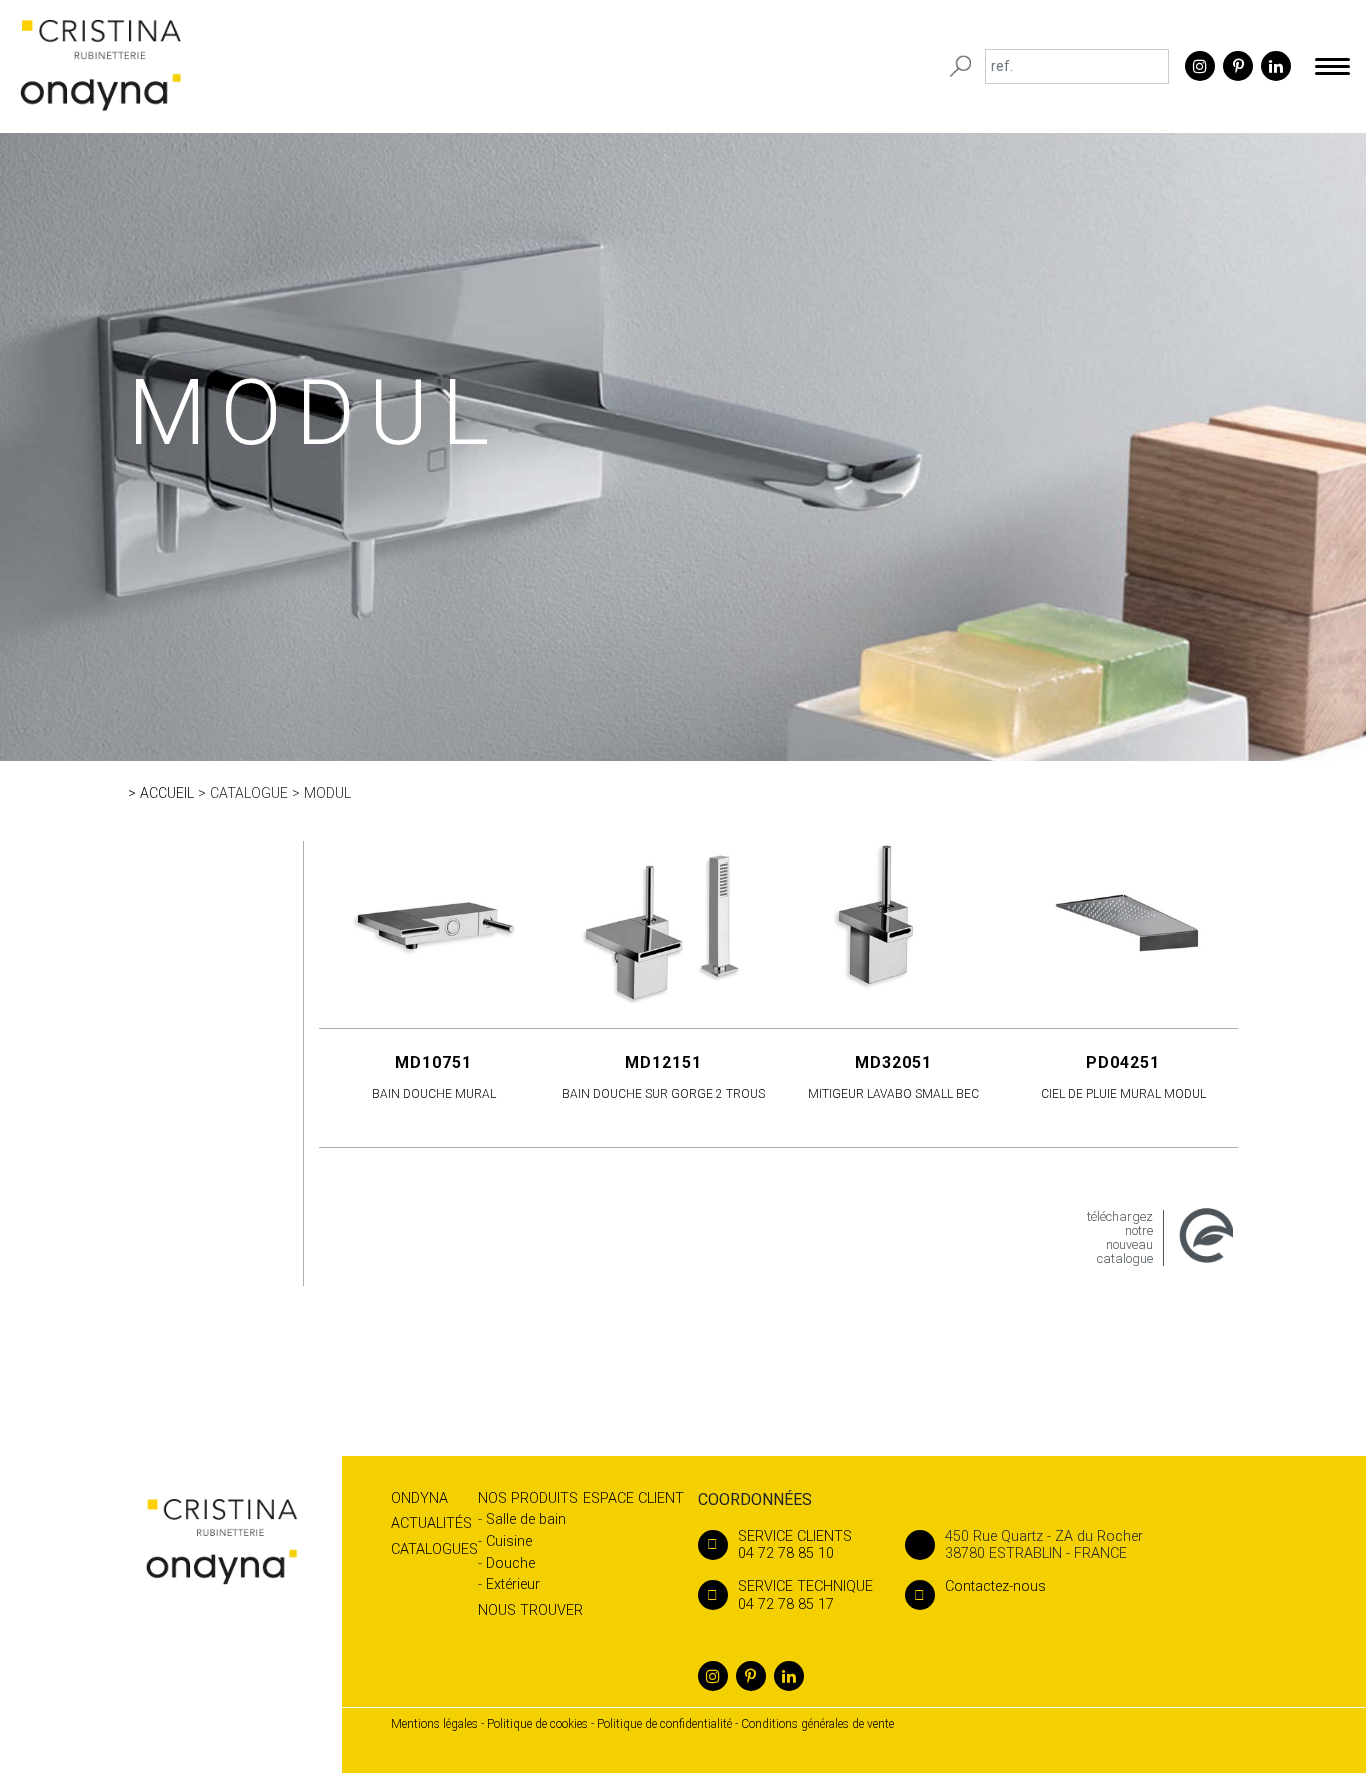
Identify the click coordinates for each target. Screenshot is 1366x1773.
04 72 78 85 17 (805, 1595)
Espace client (633, 1498)
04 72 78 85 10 (795, 1545)
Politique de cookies (537, 1724)
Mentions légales (434, 1724)
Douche (510, 1563)
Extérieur (513, 1584)
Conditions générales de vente (817, 1724)
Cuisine (509, 1541)
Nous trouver (530, 1610)
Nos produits (528, 1498)
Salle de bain (526, 1519)
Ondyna (419, 1498)
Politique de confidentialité (664, 1724)
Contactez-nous (995, 1586)
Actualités (431, 1523)
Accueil (167, 793)
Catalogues (434, 1549)
